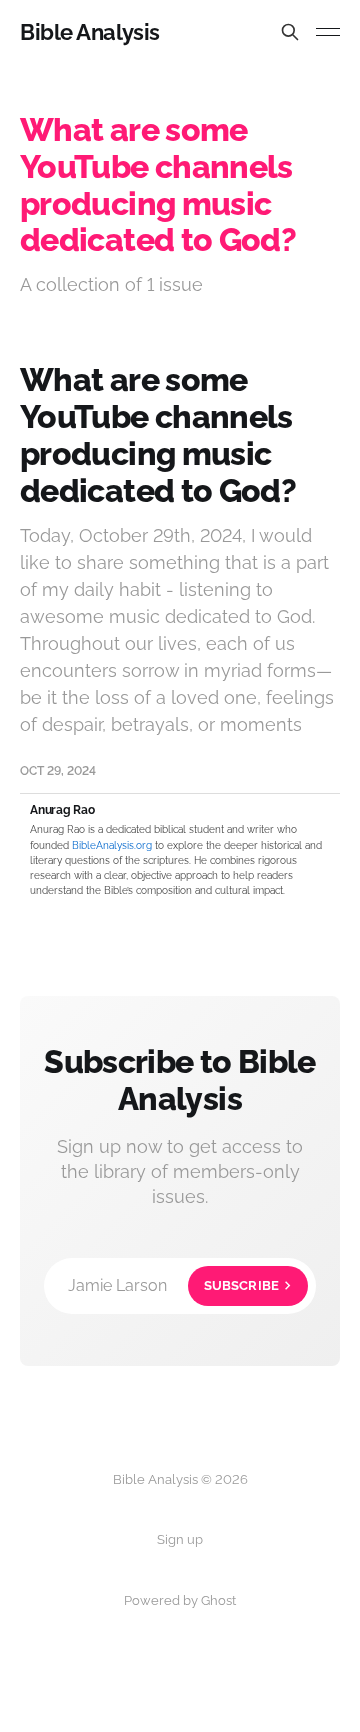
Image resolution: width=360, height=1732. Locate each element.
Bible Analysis (90, 32)
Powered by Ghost (180, 1600)
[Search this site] (290, 32)
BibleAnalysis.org (112, 845)
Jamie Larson (173, 1285)
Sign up (180, 1539)
